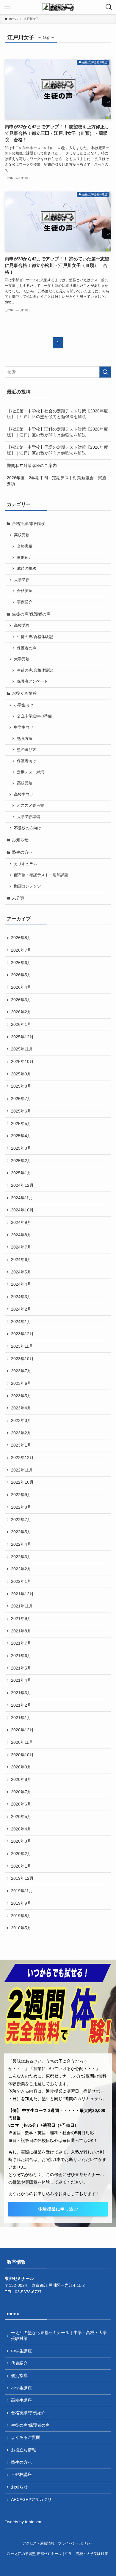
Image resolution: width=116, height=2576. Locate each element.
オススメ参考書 (30, 806)
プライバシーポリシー (76, 2543)
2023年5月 (21, 1396)
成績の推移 (27, 569)
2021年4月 (21, 1680)
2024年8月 (21, 1235)
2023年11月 (22, 1346)
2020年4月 (21, 1829)
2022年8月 (21, 1507)
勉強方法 (25, 739)
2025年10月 (22, 1061)
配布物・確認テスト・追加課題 (41, 875)
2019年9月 (21, 1903)
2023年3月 (21, 1420)
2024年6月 (21, 1259)
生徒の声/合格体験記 (35, 637)
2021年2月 (21, 1705)
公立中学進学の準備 (34, 716)
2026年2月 (21, 1012)
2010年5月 (21, 1928)
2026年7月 (21, 950)
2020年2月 (21, 1854)
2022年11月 (22, 1470)
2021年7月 (21, 1643)
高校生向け (24, 795)
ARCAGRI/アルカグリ (31, 2499)
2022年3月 (21, 1557)
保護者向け (27, 761)
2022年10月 (22, 1482)
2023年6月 (21, 1383)
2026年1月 (21, 1024)
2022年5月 (21, 1532)
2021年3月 (21, 1693)
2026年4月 (21, 987)
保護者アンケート (32, 681)
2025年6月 (21, 1111)
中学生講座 (21, 2351)
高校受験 (22, 535)
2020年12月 (22, 1730)
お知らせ (20, 840)
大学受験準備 (29, 817)
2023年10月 (22, 1359)
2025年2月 (21, 1161)
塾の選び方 (27, 750)
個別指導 (19, 2376)
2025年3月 (21, 1148)
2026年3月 (21, 1000)
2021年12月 (22, 1594)
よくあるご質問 (26, 2437)
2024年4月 (21, 1284)
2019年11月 (22, 1891)
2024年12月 (22, 1185)
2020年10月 (22, 1755)
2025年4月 (21, 1136)
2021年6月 (21, 1656)
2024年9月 (21, 1222)
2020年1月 (21, 1866)
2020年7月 (21, 1792)
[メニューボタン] (7, 7)
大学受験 (22, 580)
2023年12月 (22, 1334)
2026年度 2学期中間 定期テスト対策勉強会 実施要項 (57, 481)
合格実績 (25, 546)
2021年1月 (21, 1718)
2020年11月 (22, 1742)
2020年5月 (21, 1817)
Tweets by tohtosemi (24, 2522)
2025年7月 (21, 1099)
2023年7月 (21, 1371)
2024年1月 (21, 1322)
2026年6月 (21, 963)
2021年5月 (21, 1668)
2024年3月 (21, 1297)
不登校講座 (21, 2474)
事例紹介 (25, 558)
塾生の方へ (22, 852)
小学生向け (24, 705)
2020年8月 (21, 1779)
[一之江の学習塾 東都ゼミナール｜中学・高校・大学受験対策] (58, 7)
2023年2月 (21, 1433)
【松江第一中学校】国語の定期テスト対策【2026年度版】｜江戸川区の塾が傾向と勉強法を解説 (57, 450)
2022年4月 (21, 1544)
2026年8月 (21, 938)
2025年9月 (21, 1074)
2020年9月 (21, 1767)
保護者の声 (27, 648)
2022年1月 (21, 1581)
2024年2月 (21, 1309)
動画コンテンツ (28, 886)
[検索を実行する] (105, 372)
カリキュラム (26, 864)
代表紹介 (19, 2363)
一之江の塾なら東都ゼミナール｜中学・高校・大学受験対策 (59, 2336)
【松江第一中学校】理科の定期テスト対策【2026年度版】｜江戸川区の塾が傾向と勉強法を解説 (57, 432)
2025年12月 (22, 1037)
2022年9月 (21, 1495)
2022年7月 (21, 1520)
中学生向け (24, 727)
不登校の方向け (28, 828)
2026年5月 (21, 975)
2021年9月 (21, 1618)
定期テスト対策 (30, 772)
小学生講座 (21, 2388)
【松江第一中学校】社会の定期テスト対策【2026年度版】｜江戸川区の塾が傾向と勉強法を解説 (57, 414)
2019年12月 (22, 1878)
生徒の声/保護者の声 (31, 614)
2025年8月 (21, 1086)
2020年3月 (21, 1841)
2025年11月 (22, 1049)
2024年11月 (22, 1198)
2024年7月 (21, 1247)
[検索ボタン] (109, 7)
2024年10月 (22, 1210)
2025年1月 (21, 1173)
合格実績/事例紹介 (29, 523)
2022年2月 (21, 1569)
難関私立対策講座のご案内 (32, 466)
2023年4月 (21, 1408)
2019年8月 (21, 1916)
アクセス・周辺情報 (38, 2543)
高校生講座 (21, 2400)
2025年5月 (21, 1124)
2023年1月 (21, 1445)
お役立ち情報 (24, 693)
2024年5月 (21, 1272)
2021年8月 (21, 1631)
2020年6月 (21, 1804)
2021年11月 (22, 1606)
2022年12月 (22, 1458)
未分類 (18, 898)
